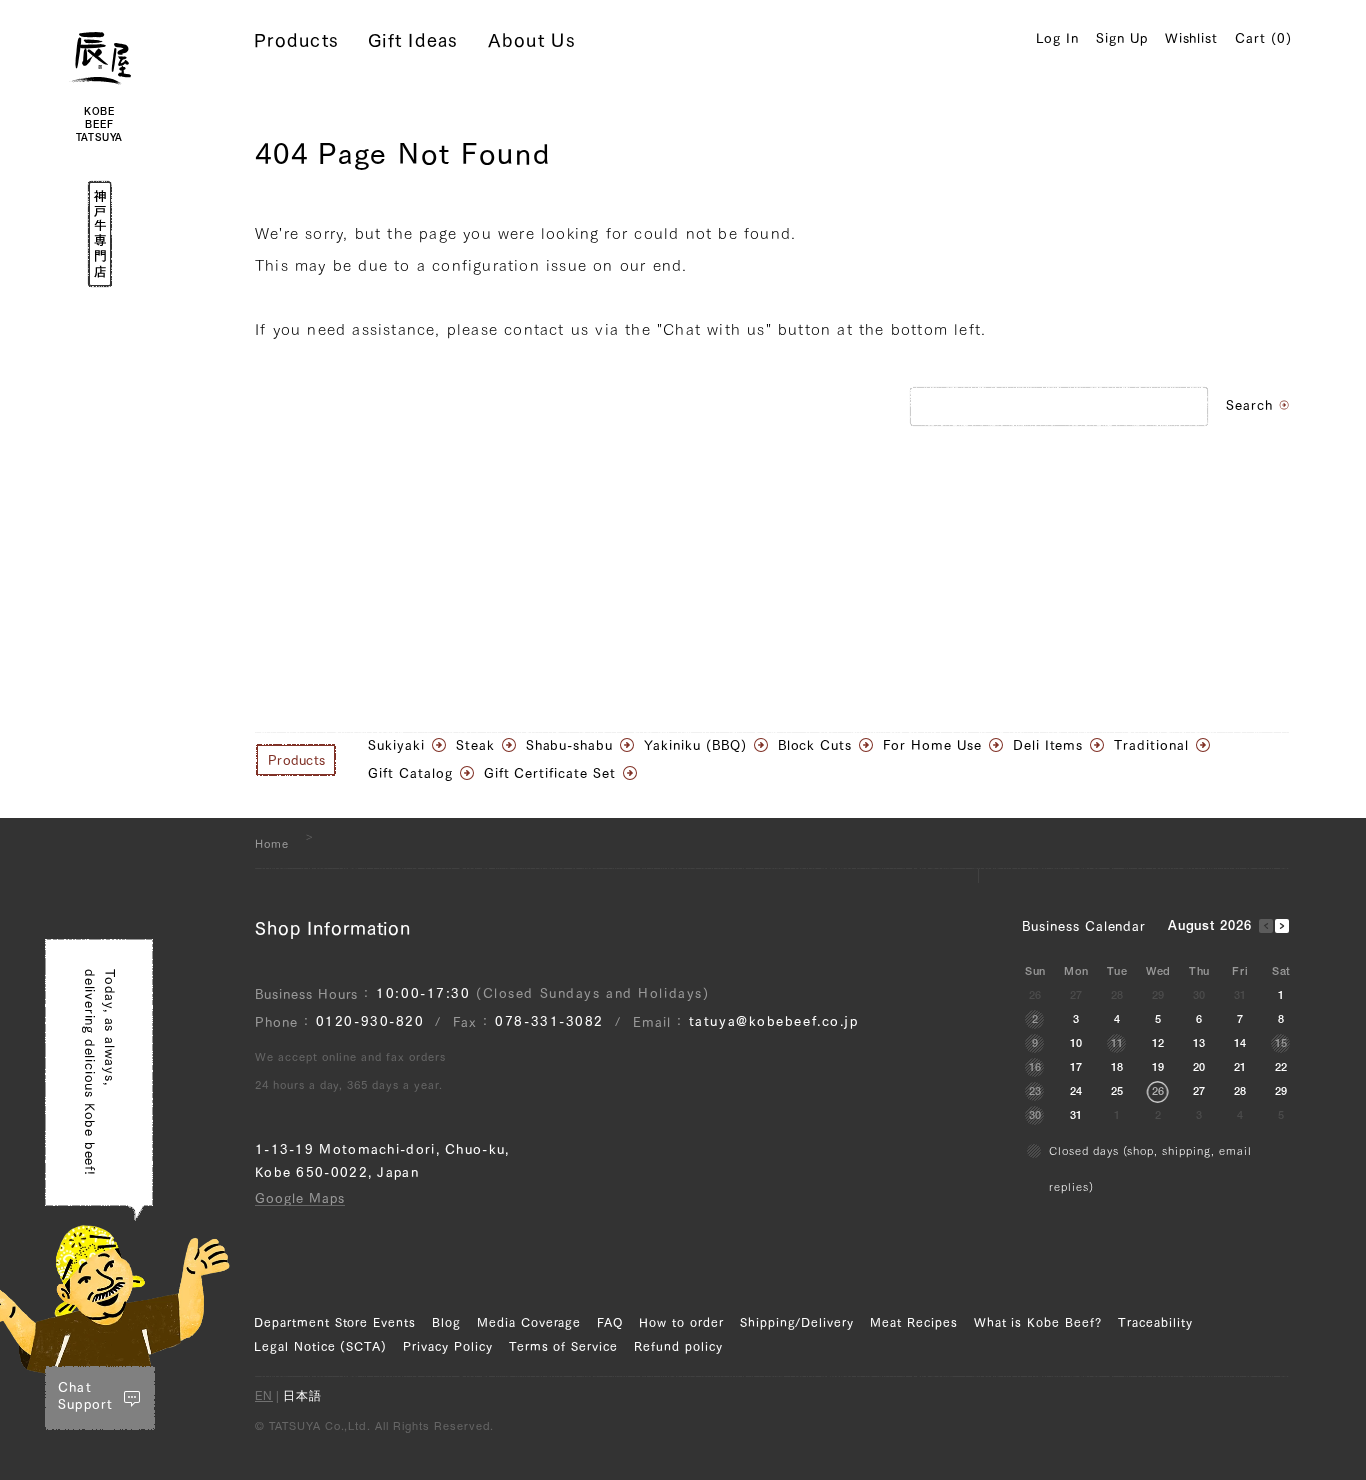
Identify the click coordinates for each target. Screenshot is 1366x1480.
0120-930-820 (370, 1021)
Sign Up (1122, 38)
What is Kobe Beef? (1038, 1322)
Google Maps (300, 1198)
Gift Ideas (413, 40)
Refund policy (678, 1346)
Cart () (1263, 38)
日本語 (302, 1397)
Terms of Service (563, 1346)
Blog (446, 1322)
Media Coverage (529, 1322)
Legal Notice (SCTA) (320, 1346)
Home (272, 843)
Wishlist (1192, 38)
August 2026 (1210, 927)
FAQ (610, 1322)
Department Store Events (335, 1322)
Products (296, 40)
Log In (1057, 38)
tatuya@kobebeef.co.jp (774, 1021)
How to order (681, 1322)
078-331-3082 (549, 1021)
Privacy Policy (447, 1346)
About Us (532, 40)
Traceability (1155, 1322)
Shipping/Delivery (797, 1322)
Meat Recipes (914, 1322)
